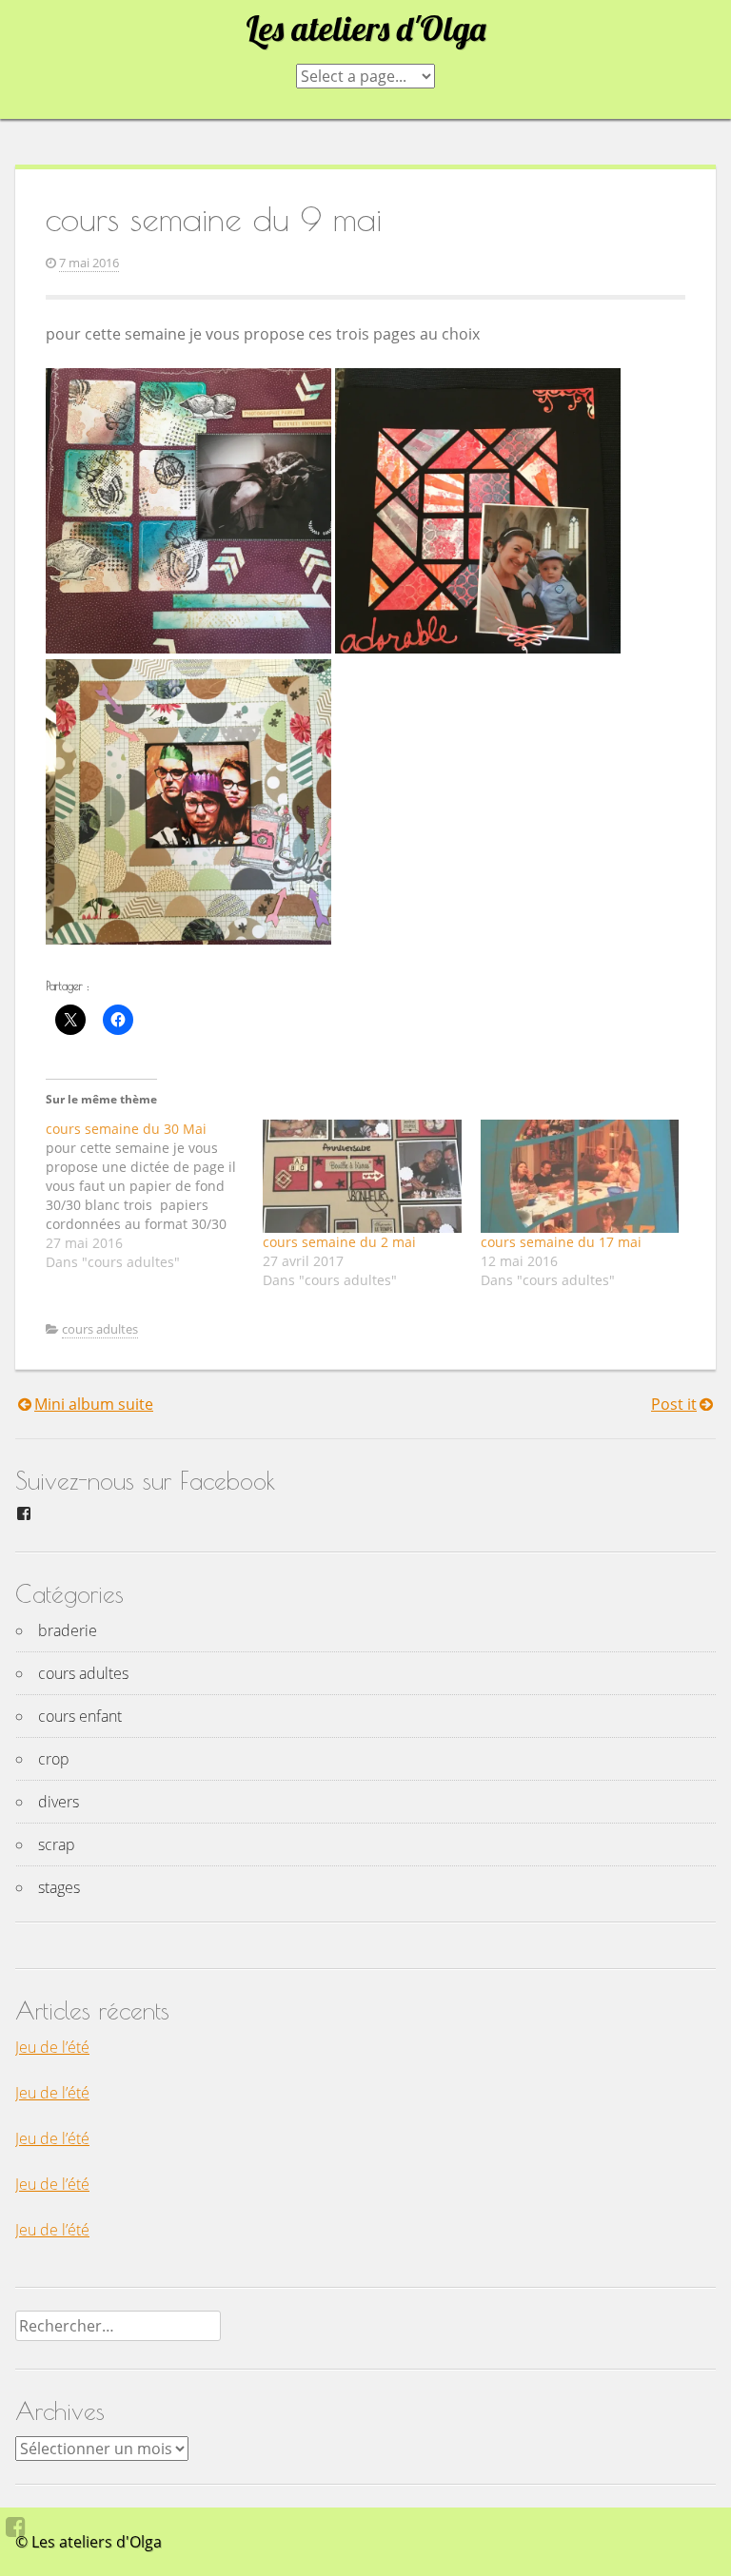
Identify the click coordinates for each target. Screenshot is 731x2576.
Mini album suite (94, 1404)
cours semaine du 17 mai (561, 1242)
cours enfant (80, 1716)
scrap (57, 1844)
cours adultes (100, 1329)
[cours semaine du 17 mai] (580, 1176)
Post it (674, 1404)
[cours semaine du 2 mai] (362, 1176)
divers (59, 1802)
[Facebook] (16, 2527)
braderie (68, 1630)
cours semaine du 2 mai (339, 1242)
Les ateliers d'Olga (365, 29)
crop (54, 1759)
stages (59, 1887)
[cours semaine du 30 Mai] (154, 1196)
